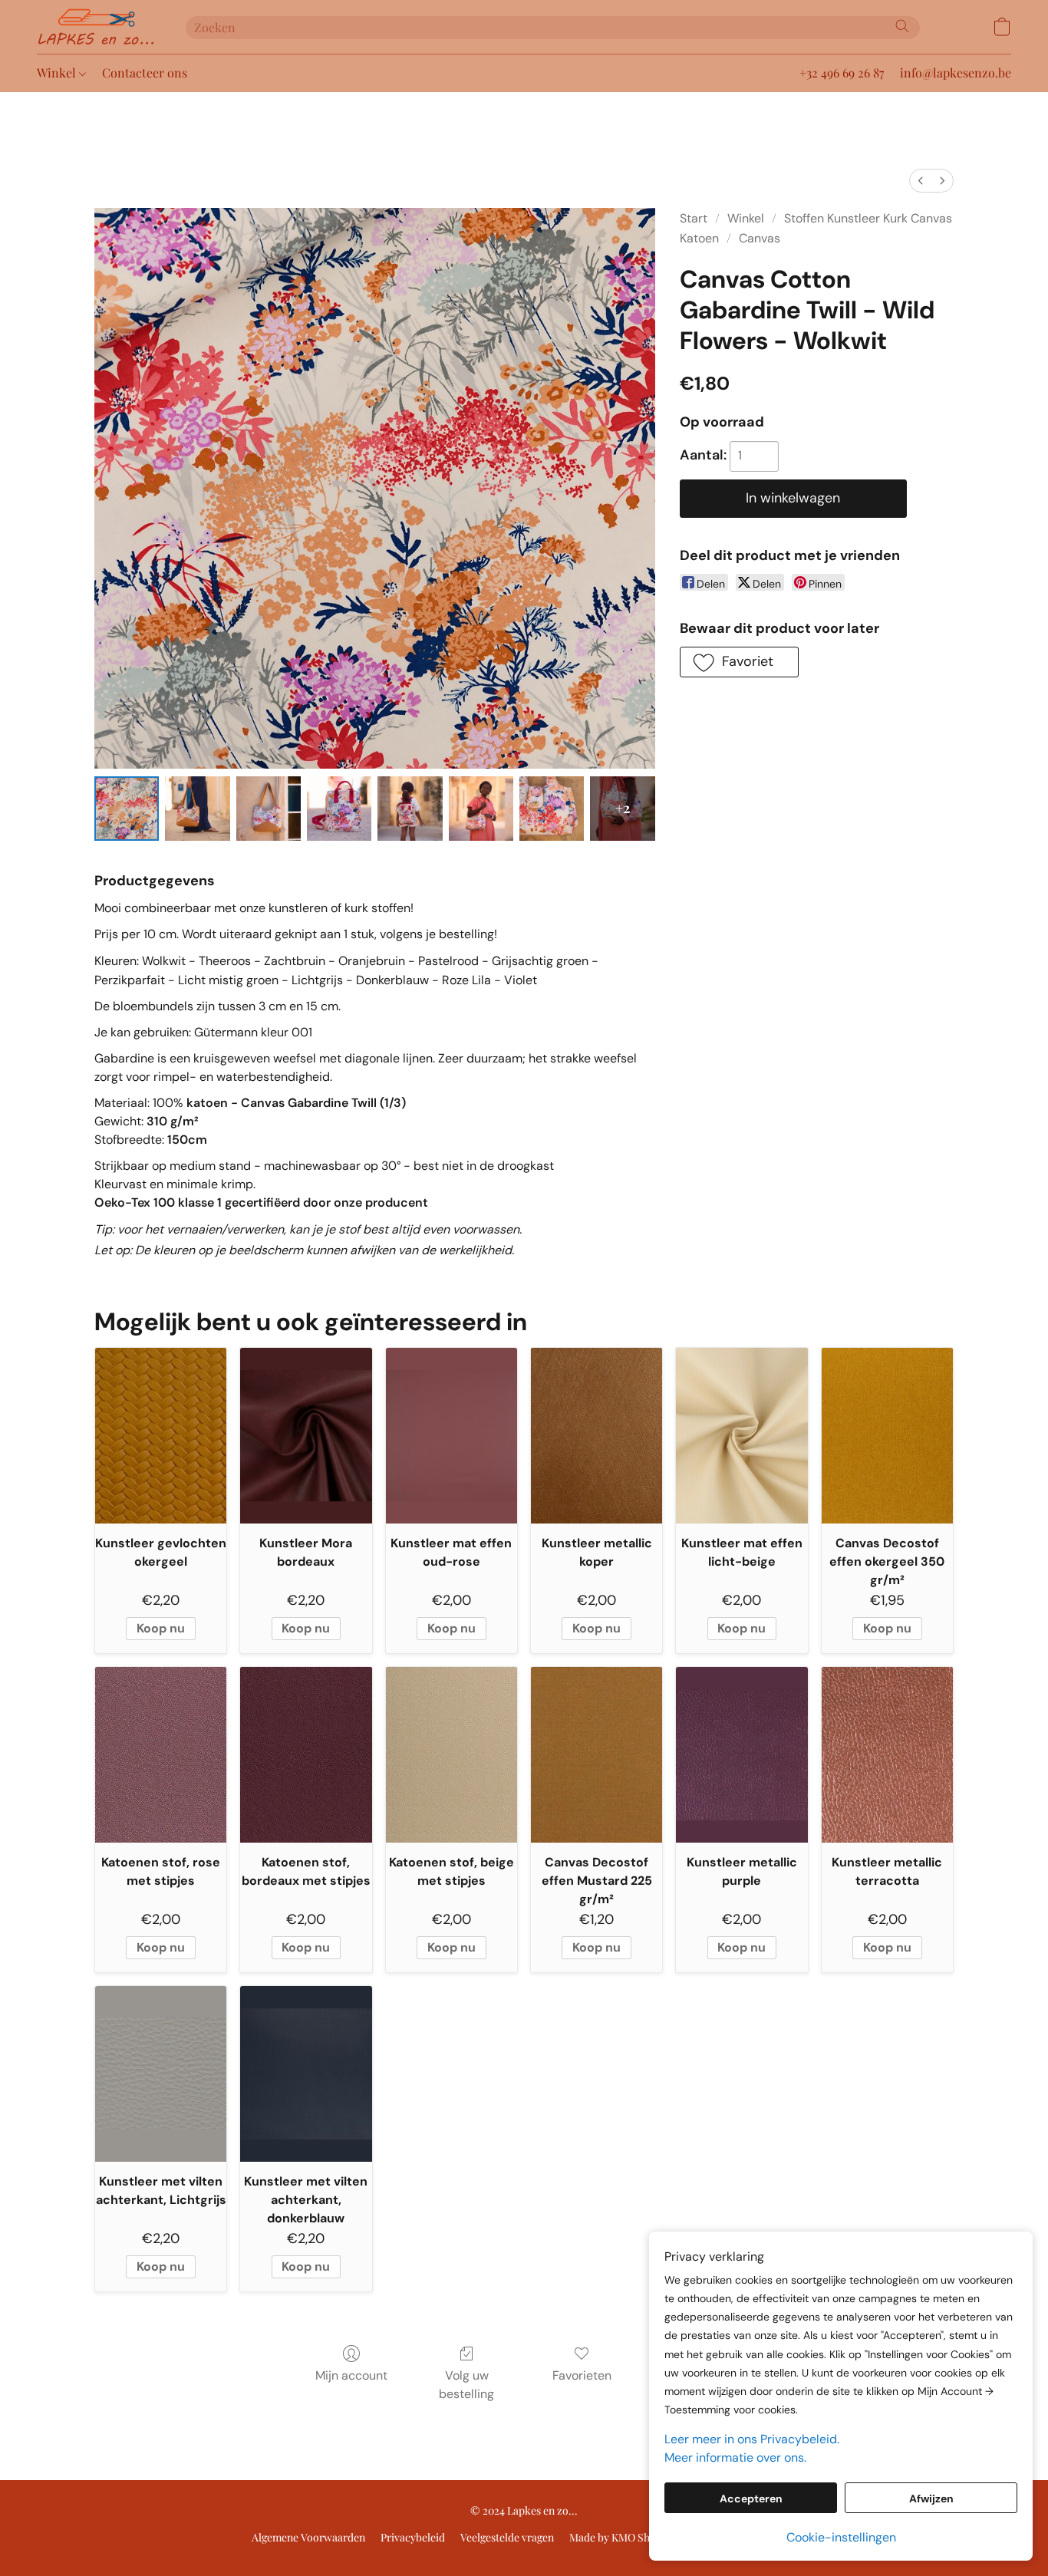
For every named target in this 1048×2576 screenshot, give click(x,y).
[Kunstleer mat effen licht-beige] (742, 1435)
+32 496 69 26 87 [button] (842, 72)
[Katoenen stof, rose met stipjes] (161, 1754)
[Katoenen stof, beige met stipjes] (451, 1754)
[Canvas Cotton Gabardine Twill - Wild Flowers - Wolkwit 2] (269, 809)
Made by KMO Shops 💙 (626, 2537)
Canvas (760, 238)
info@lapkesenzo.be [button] (956, 72)
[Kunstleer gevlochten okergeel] (161, 1435)
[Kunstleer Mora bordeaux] (306, 1435)
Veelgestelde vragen (507, 2537)
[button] (96, 27)
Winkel (58, 72)
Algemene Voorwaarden (308, 2537)
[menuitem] (921, 181)
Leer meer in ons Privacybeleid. (752, 2439)
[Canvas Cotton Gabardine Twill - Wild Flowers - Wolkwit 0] (127, 809)
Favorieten (582, 2375)
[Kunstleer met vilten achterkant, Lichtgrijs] (161, 2074)
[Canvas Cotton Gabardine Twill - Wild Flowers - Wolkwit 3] (339, 809)
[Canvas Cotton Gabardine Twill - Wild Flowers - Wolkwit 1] (197, 809)
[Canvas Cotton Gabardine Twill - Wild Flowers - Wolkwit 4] (410, 809)
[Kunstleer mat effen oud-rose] (451, 1435)
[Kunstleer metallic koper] (597, 1435)
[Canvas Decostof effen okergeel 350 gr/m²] (887, 1435)
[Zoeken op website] (902, 26)
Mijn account (351, 2375)
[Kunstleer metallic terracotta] (887, 1754)
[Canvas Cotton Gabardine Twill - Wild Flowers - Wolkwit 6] (552, 809)
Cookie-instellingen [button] (841, 2537)
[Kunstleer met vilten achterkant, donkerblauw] (306, 2074)
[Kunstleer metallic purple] (742, 1754)
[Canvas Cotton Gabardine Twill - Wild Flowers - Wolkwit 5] (481, 809)
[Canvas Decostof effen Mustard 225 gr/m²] (597, 1754)
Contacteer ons (145, 72)
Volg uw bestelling (466, 2385)
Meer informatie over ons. (735, 2457)
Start (694, 218)
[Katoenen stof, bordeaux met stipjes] (306, 1754)
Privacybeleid (413, 2537)
